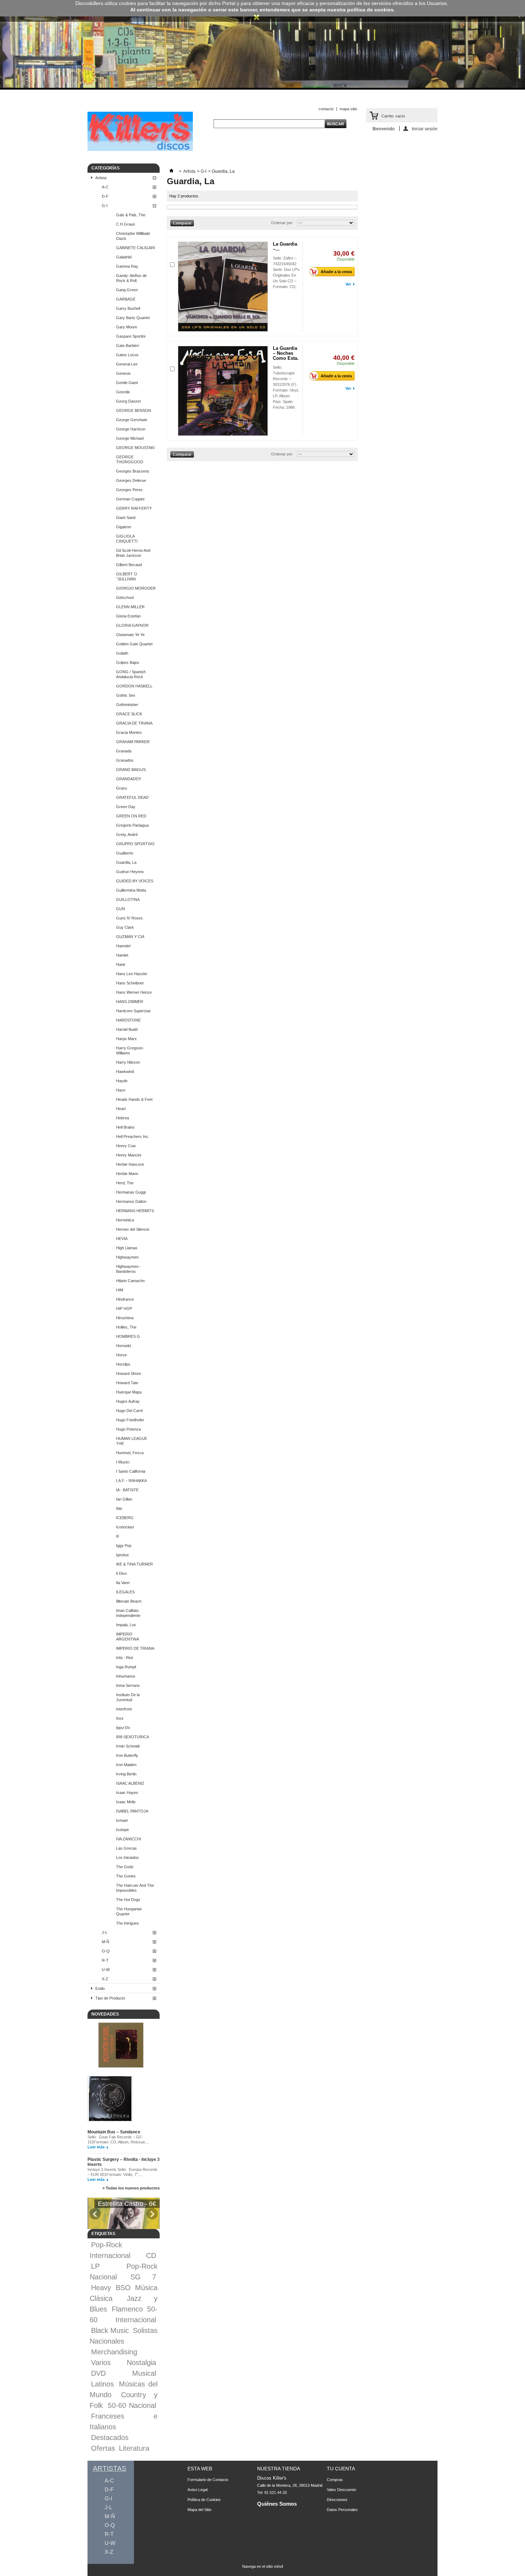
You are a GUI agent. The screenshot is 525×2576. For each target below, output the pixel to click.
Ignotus (122, 1555)
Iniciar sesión (425, 129)
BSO (123, 2288)
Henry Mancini (129, 1155)
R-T (105, 1960)
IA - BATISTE (127, 1490)
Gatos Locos (127, 355)
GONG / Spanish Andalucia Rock (131, 674)
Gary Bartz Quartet (133, 318)
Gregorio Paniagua (132, 825)
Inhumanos (126, 1676)
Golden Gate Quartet (134, 644)
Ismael (122, 1820)
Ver (348, 284)
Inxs (120, 1718)
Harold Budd (127, 1029)
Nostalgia (141, 2363)
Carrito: (393, 116)
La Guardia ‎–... (285, 246)
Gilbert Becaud (129, 565)
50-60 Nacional (132, 2405)
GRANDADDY (129, 779)
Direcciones (337, 2500)
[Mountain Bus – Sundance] (121, 2046)
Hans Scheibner (130, 983)
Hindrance (125, 1299)
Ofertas (103, 2448)
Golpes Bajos (128, 662)
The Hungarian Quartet (129, 1911)
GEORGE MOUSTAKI (135, 448)
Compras (335, 2480)
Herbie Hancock (130, 1164)
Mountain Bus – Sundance (114, 2132)
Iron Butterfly (127, 1755)
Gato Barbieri (127, 346)
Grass (122, 788)
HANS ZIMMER (130, 1002)
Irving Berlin (126, 1774)
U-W (106, 1970)
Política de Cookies (204, 2500)
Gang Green (127, 290)
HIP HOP (124, 1309)
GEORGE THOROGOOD (130, 459)
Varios (101, 2363)
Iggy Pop (124, 1546)
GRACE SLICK (129, 714)
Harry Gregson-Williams (130, 1050)
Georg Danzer (129, 401)
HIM (120, 1290)
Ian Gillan (124, 1499)
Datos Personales (342, 2510)
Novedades (105, 2014)
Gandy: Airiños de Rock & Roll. (131, 278)
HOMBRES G (128, 1336)
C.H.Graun (126, 224)
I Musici (123, 1462)
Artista (101, 178)
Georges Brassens (133, 471)
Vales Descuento (341, 2490)
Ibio (119, 1508)
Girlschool (125, 598)
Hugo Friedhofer (130, 1420)
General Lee (127, 364)
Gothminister (127, 705)
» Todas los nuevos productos (131, 2188)
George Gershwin (132, 420)
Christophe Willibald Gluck (133, 236)
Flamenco (127, 2309)
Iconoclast (125, 1527)
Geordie (123, 392)
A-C (105, 187)
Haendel (123, 946)
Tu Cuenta (341, 2469)
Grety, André (127, 835)
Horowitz (124, 1346)
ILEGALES (125, 1592)
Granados (125, 760)
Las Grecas (126, 1848)
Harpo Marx (126, 1039)
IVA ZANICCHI (129, 1839)
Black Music (110, 2330)
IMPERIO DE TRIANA (135, 1648)
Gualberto (125, 853)
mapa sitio (348, 109)
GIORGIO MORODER (136, 588)
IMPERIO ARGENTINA (127, 1637)
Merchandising (114, 2352)
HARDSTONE (128, 1020)
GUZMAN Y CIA (130, 937)
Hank (121, 964)
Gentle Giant (127, 383)
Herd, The (125, 1183)
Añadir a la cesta (336, 272)
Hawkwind (125, 1072)
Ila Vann (123, 1583)
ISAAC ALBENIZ (130, 1783)
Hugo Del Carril (129, 1411)
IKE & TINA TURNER (134, 1564)
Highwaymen (127, 1257)
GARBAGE (126, 299)
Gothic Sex (126, 695)
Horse (121, 1355)
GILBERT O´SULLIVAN (127, 576)
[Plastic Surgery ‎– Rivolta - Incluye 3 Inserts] (110, 2099)
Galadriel (124, 257)
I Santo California (131, 1471)
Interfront (124, 1709)
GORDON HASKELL (134, 686)
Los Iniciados (127, 1857)
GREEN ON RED (131, 816)
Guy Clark (125, 927)
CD (151, 2255)
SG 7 (143, 2277)
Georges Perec (129, 490)
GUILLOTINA (128, 899)
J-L (105, 1932)
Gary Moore (127, 327)
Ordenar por (282, 223)
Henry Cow (126, 1146)
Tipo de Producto (110, 1998)
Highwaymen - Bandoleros (129, 1269)
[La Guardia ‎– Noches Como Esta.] (223, 391)
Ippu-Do (123, 1728)
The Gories (126, 1876)
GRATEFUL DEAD (132, 797)
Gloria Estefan (128, 616)
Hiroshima (125, 1318)
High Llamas (127, 1248)
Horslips (123, 1364)
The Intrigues (127, 1923)
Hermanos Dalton (131, 1201)
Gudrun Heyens (130, 872)
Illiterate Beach (129, 1601)
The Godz (125, 1867)
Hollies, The (126, 1327)
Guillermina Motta (131, 890)
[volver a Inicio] (171, 171)
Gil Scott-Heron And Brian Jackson (133, 553)
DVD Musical (124, 2373)
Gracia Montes (129, 732)
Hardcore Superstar (133, 1011)
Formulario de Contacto (208, 2480)
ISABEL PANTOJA (132, 1811)
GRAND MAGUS (131, 770)
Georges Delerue (131, 480)
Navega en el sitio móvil (262, 2566)
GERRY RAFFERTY (134, 508)
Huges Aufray (128, 1401)
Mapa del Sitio (199, 2510)
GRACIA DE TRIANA (134, 723)
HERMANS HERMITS (135, 1211)
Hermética (125, 1220)
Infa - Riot (124, 1658)
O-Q (106, 1951)
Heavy (101, 2288)
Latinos (102, 2384)
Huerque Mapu (129, 1392)
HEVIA (122, 1239)
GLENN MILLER (130, 607)
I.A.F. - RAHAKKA (131, 1481)
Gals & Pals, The (131, 215)
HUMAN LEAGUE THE (132, 1441)
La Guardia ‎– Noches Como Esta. (286, 353)
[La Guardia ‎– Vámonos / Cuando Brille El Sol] (223, 287)
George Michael (130, 438)
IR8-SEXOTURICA (132, 1737)
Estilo (100, 1988)
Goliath (122, 653)
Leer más (96, 2147)
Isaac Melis (126, 1802)
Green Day (126, 807)
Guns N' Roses (129, 918)
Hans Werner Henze (134, 992)
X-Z (105, 1979)
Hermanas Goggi (131, 1192)
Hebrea (122, 1118)
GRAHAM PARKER (133, 742)
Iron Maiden (126, 1765)
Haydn (122, 1081)
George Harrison (131, 429)
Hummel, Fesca (130, 1453)
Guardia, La (126, 862)
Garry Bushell (128, 308)
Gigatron (124, 527)
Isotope (122, 1830)
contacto (326, 109)
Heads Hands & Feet (134, 1099)
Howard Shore (129, 1373)
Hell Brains (125, 1127)
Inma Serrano (128, 1685)
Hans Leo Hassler (132, 974)
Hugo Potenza (128, 1429)
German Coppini (130, 499)
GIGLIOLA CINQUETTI (127, 539)
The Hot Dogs (128, 1900)
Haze (121, 1090)
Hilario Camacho (130, 1281)
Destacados (110, 2438)
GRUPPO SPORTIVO (135, 844)
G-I (105, 206)
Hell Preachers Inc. (133, 1136)
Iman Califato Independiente (128, 1613)
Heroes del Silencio (133, 1229)
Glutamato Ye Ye (130, 635)
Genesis (123, 373)
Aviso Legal (197, 2490)
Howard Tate (127, 1383)
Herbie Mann (127, 1174)
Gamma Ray (127, 266)
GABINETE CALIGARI (136, 248)
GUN (121, 909)
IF (118, 1536)
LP (95, 2266)
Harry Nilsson (128, 1062)
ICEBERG (125, 1518)
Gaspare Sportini (131, 336)
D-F (105, 196)
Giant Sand (126, 518)
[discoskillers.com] (140, 150)
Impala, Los (126, 1625)
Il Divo (121, 1573)
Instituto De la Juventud (128, 1697)
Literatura (134, 2448)
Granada (124, 751)
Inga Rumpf (126, 1667)
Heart (121, 1109)
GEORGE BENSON (134, 410)
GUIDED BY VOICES (135, 881)
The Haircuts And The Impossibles (135, 1888)
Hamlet (122, 955)
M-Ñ (106, 1942)
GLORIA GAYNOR (132, 625)
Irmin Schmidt (128, 1746)
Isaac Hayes (127, 1793)
